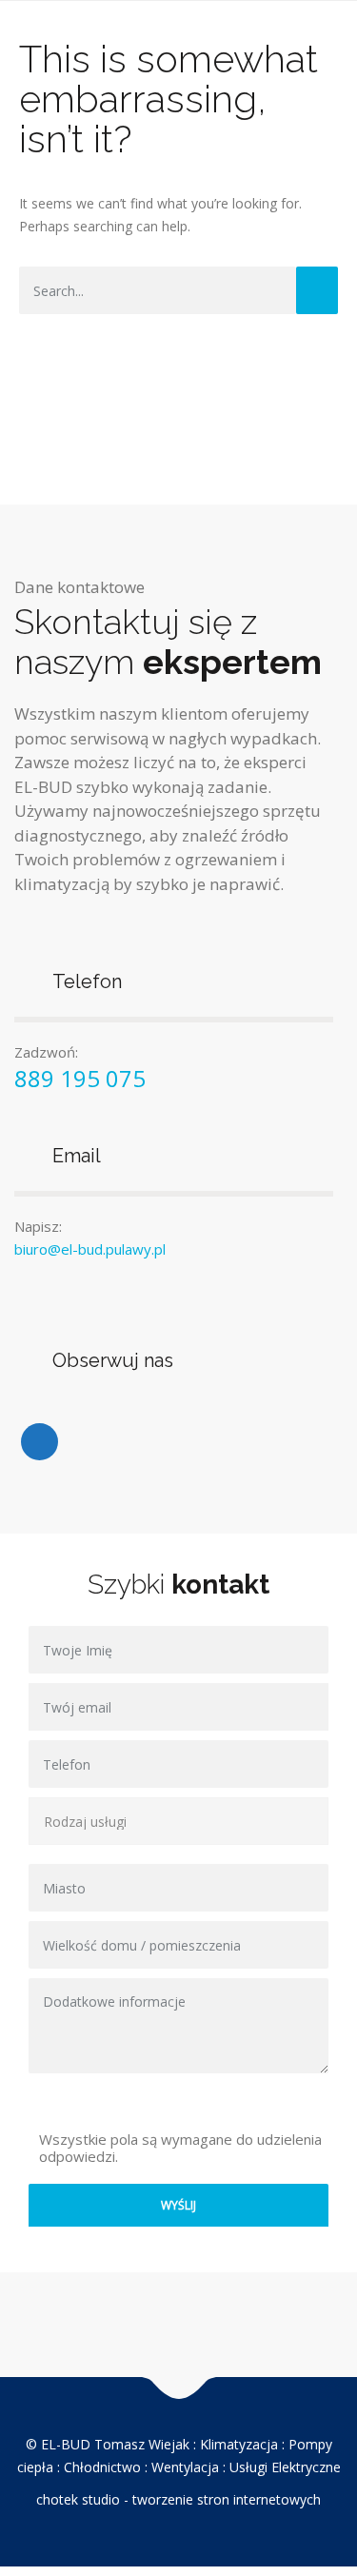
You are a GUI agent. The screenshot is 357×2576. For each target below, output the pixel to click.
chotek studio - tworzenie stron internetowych (178, 2499)
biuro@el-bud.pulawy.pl (90, 1249)
